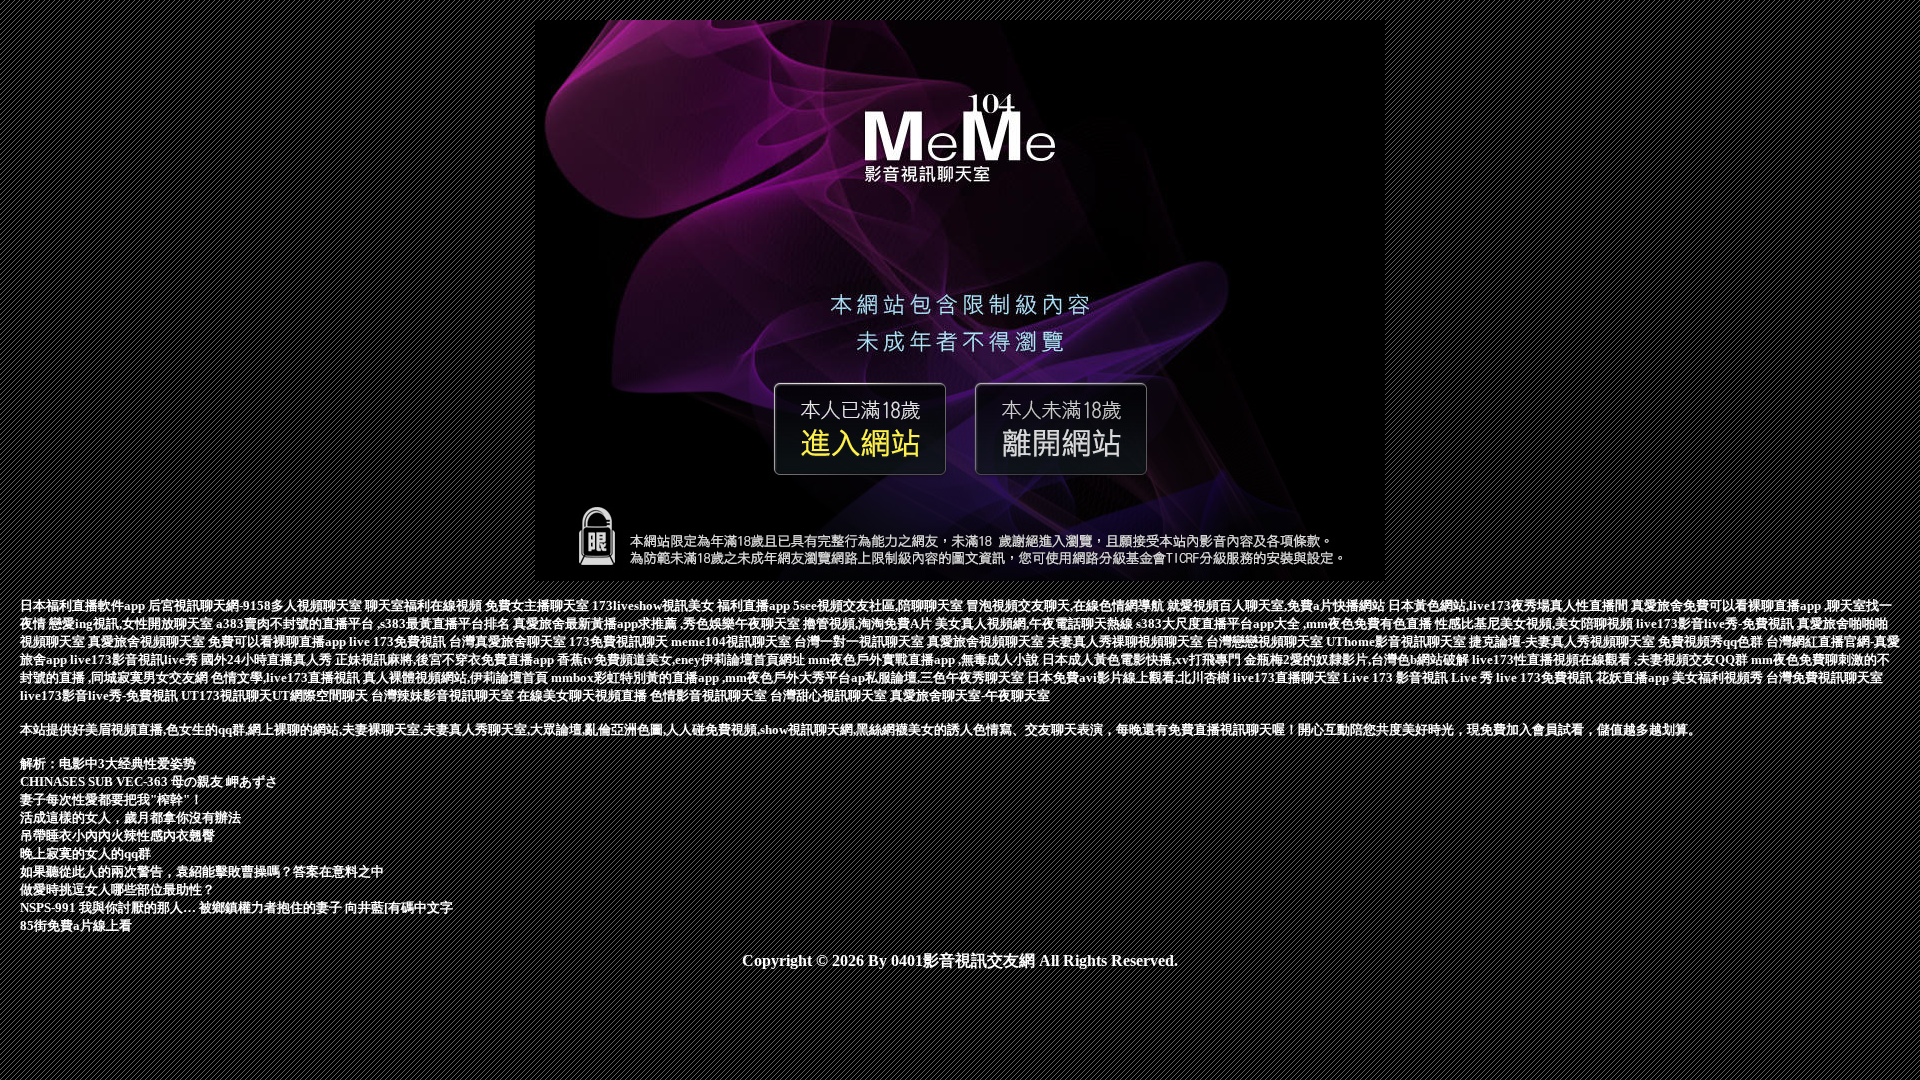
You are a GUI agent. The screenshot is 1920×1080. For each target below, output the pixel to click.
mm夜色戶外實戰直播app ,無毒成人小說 (925, 659)
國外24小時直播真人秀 (268, 659)
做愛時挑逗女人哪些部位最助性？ (117, 889)
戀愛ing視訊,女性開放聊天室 (132, 623)
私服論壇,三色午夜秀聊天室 (946, 677)
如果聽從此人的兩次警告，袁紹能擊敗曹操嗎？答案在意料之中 (202, 871)
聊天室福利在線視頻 (425, 605)
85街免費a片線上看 (76, 925)
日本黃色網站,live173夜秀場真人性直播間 (1509, 605)
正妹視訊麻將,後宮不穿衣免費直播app (446, 659)
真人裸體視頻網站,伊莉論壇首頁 (457, 677)
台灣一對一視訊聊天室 (860, 641)
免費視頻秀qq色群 (1712, 641)
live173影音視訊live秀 (135, 659)
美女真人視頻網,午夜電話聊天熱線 (1035, 623)
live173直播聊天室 (1288, 677)
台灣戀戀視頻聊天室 (1266, 641)
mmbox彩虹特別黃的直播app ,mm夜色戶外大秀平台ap (708, 677)
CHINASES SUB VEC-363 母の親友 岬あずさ (149, 781)
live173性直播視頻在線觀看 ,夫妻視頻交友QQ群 (1611, 659)
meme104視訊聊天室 (732, 641)
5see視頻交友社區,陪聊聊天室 (879, 605)
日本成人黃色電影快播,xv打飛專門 (1143, 659)
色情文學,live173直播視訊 (287, 677)
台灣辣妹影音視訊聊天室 (444, 695)
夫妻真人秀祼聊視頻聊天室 (1126, 641)
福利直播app (755, 605)
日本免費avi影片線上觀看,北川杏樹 (1130, 677)
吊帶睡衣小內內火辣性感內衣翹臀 (117, 835)
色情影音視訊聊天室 (710, 695)
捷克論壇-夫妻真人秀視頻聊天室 (1563, 641)
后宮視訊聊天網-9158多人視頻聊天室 (256, 605)
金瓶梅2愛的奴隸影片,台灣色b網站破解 (1358, 659)
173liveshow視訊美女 (654, 605)
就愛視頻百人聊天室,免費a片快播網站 (1277, 605)
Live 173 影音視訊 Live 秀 (1419, 677)
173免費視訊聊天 (620, 641)
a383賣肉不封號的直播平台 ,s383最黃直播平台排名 (364, 623)
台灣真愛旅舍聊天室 (509, 641)
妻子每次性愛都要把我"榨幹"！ (111, 799)
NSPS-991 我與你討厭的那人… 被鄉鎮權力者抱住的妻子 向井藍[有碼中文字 (236, 907)
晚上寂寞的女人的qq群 (85, 853)
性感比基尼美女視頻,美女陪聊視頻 (1535, 623)
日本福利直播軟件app (84, 605)
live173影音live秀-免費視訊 (1716, 623)
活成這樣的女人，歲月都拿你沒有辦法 (130, 817)
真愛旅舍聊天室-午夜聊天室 (970, 695)
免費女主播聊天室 (538, 605)
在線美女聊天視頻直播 (583, 695)
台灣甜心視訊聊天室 (830, 695)
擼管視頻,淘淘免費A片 (869, 623)
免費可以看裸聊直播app (278, 641)
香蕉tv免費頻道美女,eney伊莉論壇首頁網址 (682, 659)
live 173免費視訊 (399, 641)
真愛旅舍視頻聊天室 (148, 641)
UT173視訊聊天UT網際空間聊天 (276, 695)
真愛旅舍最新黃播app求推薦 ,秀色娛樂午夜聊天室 (658, 623)
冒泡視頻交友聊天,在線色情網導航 (1066, 605)
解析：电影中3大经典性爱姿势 (108, 763)
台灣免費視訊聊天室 (1824, 677)
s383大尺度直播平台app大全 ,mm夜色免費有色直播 (1285, 623)
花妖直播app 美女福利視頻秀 (1681, 677)
